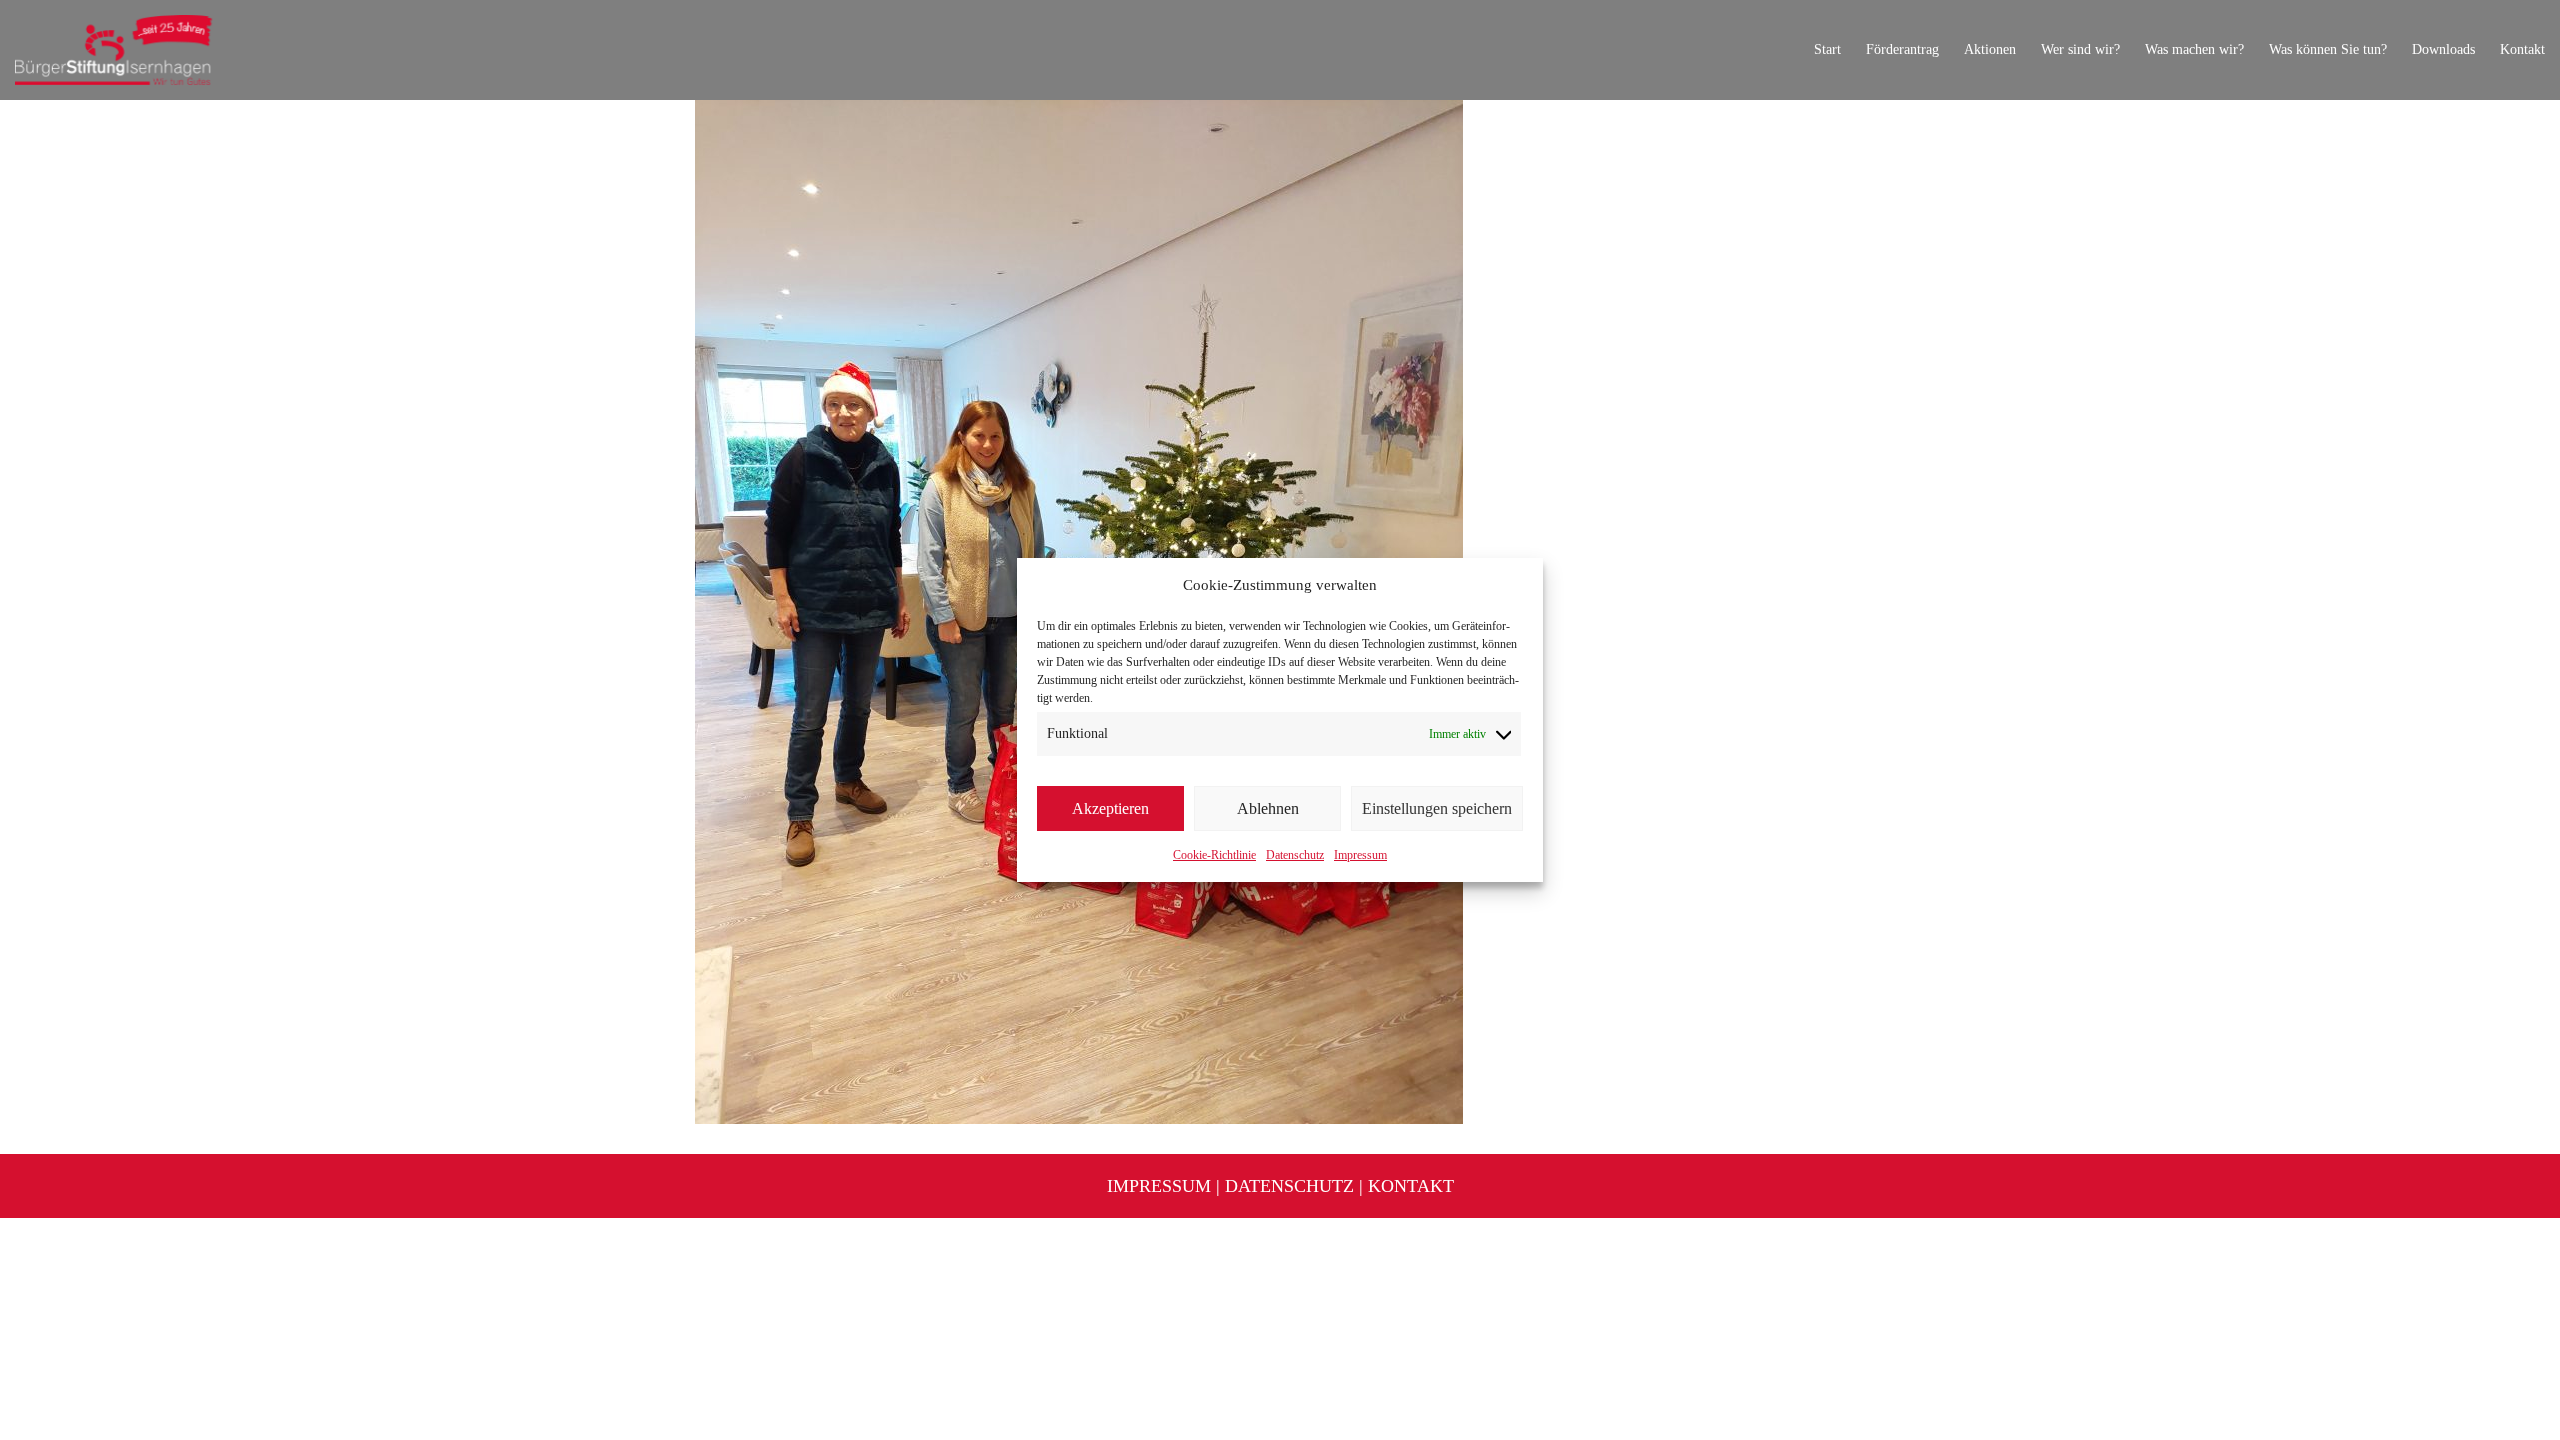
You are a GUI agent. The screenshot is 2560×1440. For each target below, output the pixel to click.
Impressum (1360, 855)
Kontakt (1411, 1186)
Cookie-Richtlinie (1214, 855)
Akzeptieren (1110, 808)
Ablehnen (1268, 808)
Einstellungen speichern (1437, 808)
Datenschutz (1295, 855)
